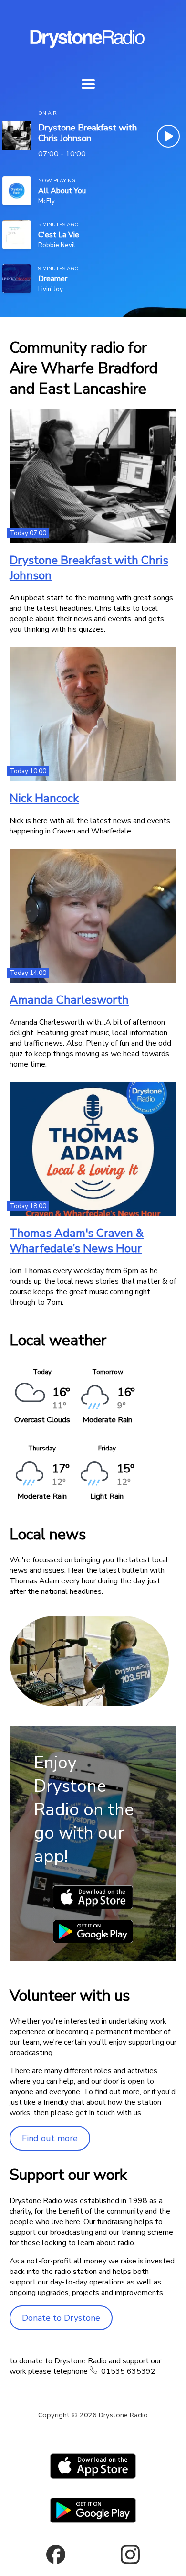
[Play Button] (168, 136)
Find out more (50, 2138)
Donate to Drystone (61, 2318)
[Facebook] (56, 2554)
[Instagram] (130, 2554)
